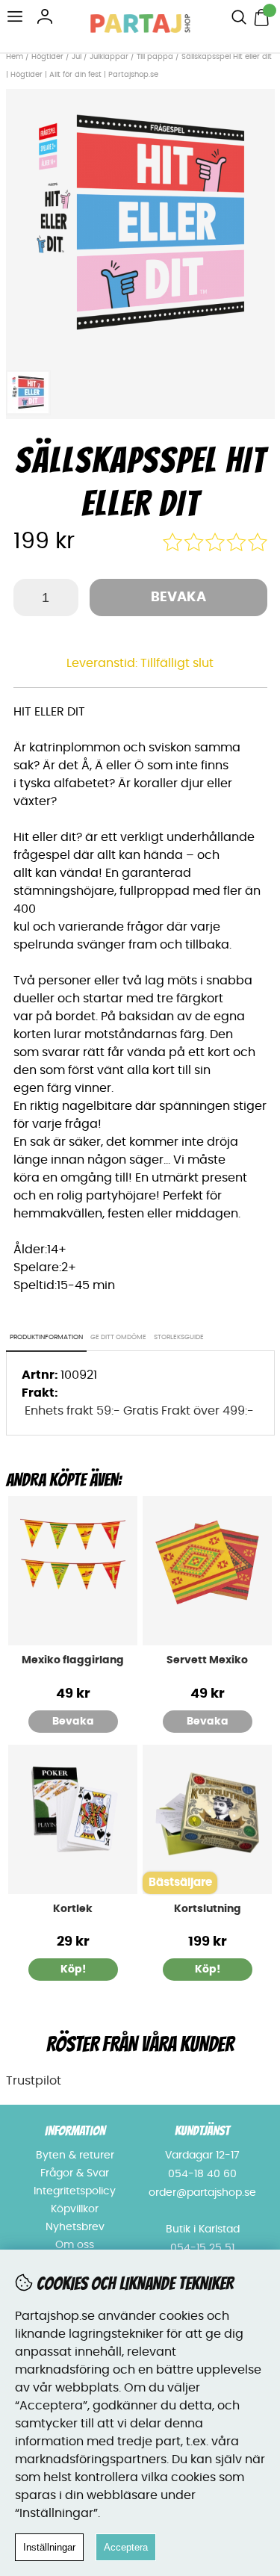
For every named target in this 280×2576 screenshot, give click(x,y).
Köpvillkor (75, 2209)
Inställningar (49, 2547)
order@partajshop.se (202, 2193)
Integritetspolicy (75, 2191)
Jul (77, 57)
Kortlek (73, 1909)
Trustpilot (34, 2081)
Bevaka (178, 598)
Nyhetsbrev (75, 2227)
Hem (15, 57)
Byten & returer (75, 2156)
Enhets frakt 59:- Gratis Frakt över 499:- (139, 1411)
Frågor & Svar (75, 2173)
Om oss (75, 2245)
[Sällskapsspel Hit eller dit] (140, 354)
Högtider (47, 57)
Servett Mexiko (207, 1660)
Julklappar (109, 57)
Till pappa (155, 57)
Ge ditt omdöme (118, 1337)
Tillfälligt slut (177, 663)
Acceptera (126, 2547)
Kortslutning (208, 1909)
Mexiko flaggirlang (73, 1660)
